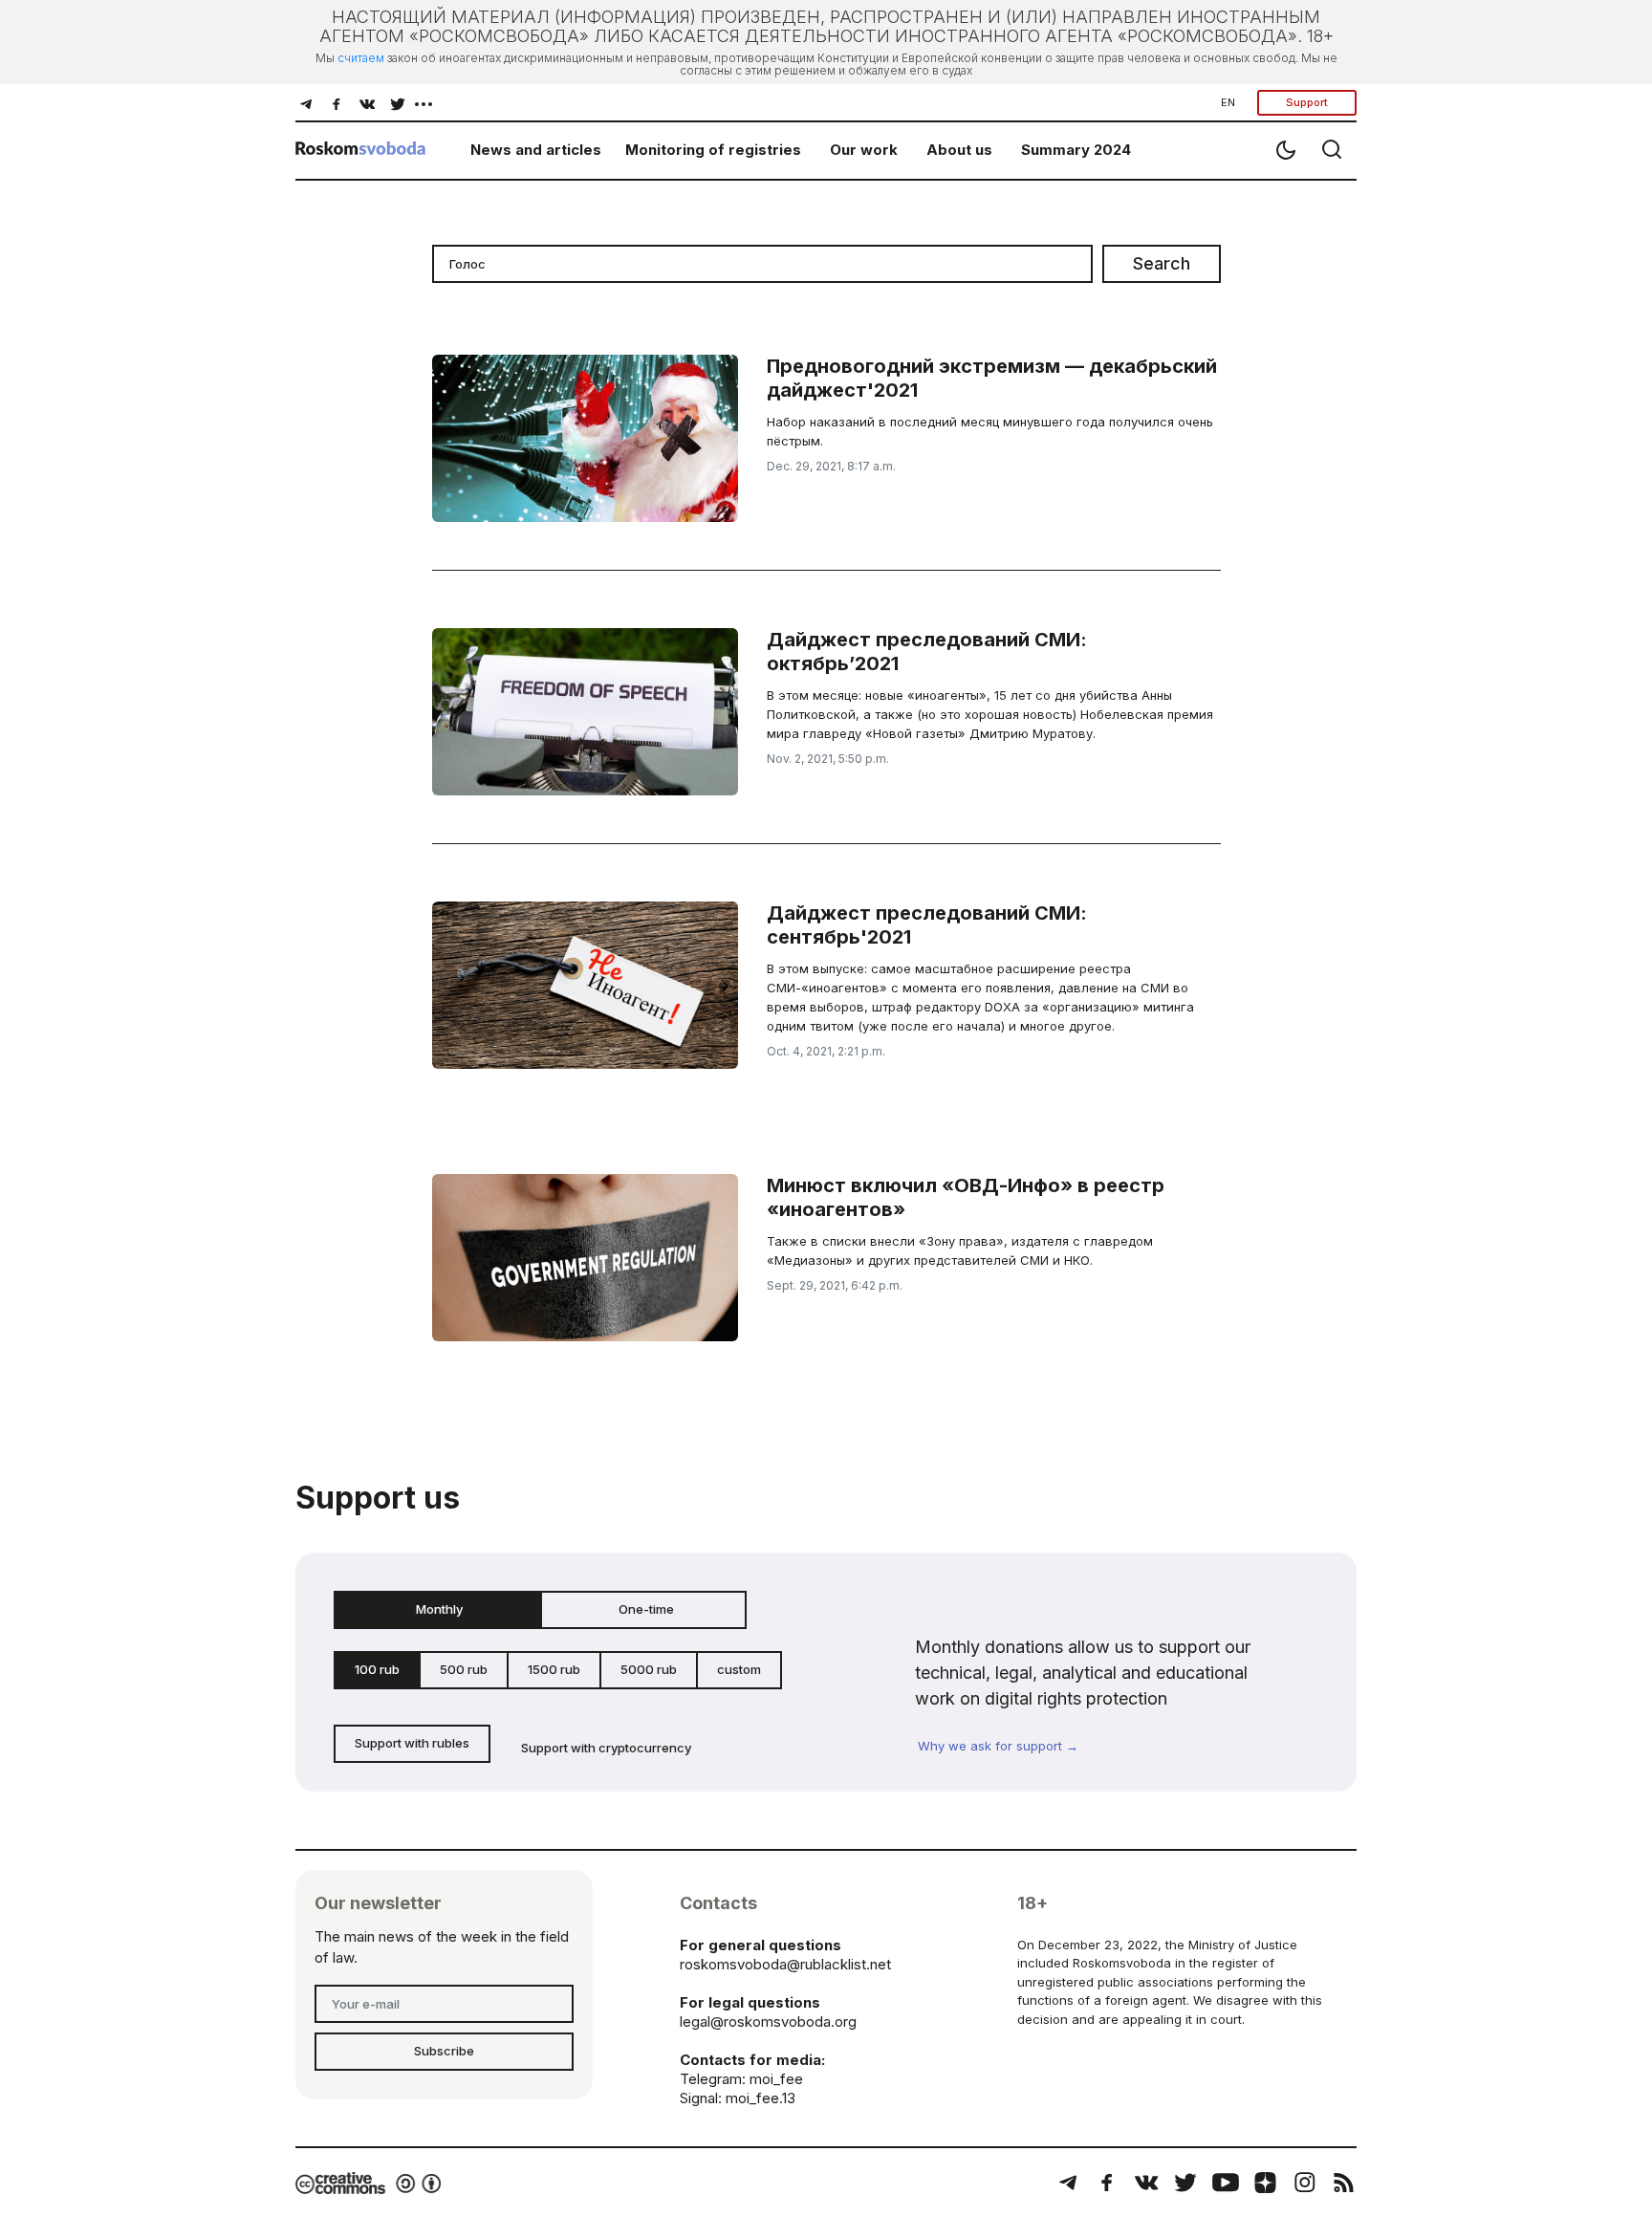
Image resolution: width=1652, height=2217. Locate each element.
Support (1307, 102)
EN (1228, 102)
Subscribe (444, 2051)
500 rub (464, 1669)
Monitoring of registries (713, 150)
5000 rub (649, 1669)
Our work (864, 150)
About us (959, 150)
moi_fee (776, 2079)
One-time (646, 1609)
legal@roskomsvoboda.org (768, 2021)
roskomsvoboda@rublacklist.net (785, 1964)
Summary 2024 (1076, 150)
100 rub (377, 1669)
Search (1162, 263)
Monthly (439, 1609)
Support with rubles (412, 1743)
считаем (361, 58)
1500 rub (554, 1669)
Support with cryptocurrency (606, 1748)
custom (739, 1669)
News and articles (536, 150)
